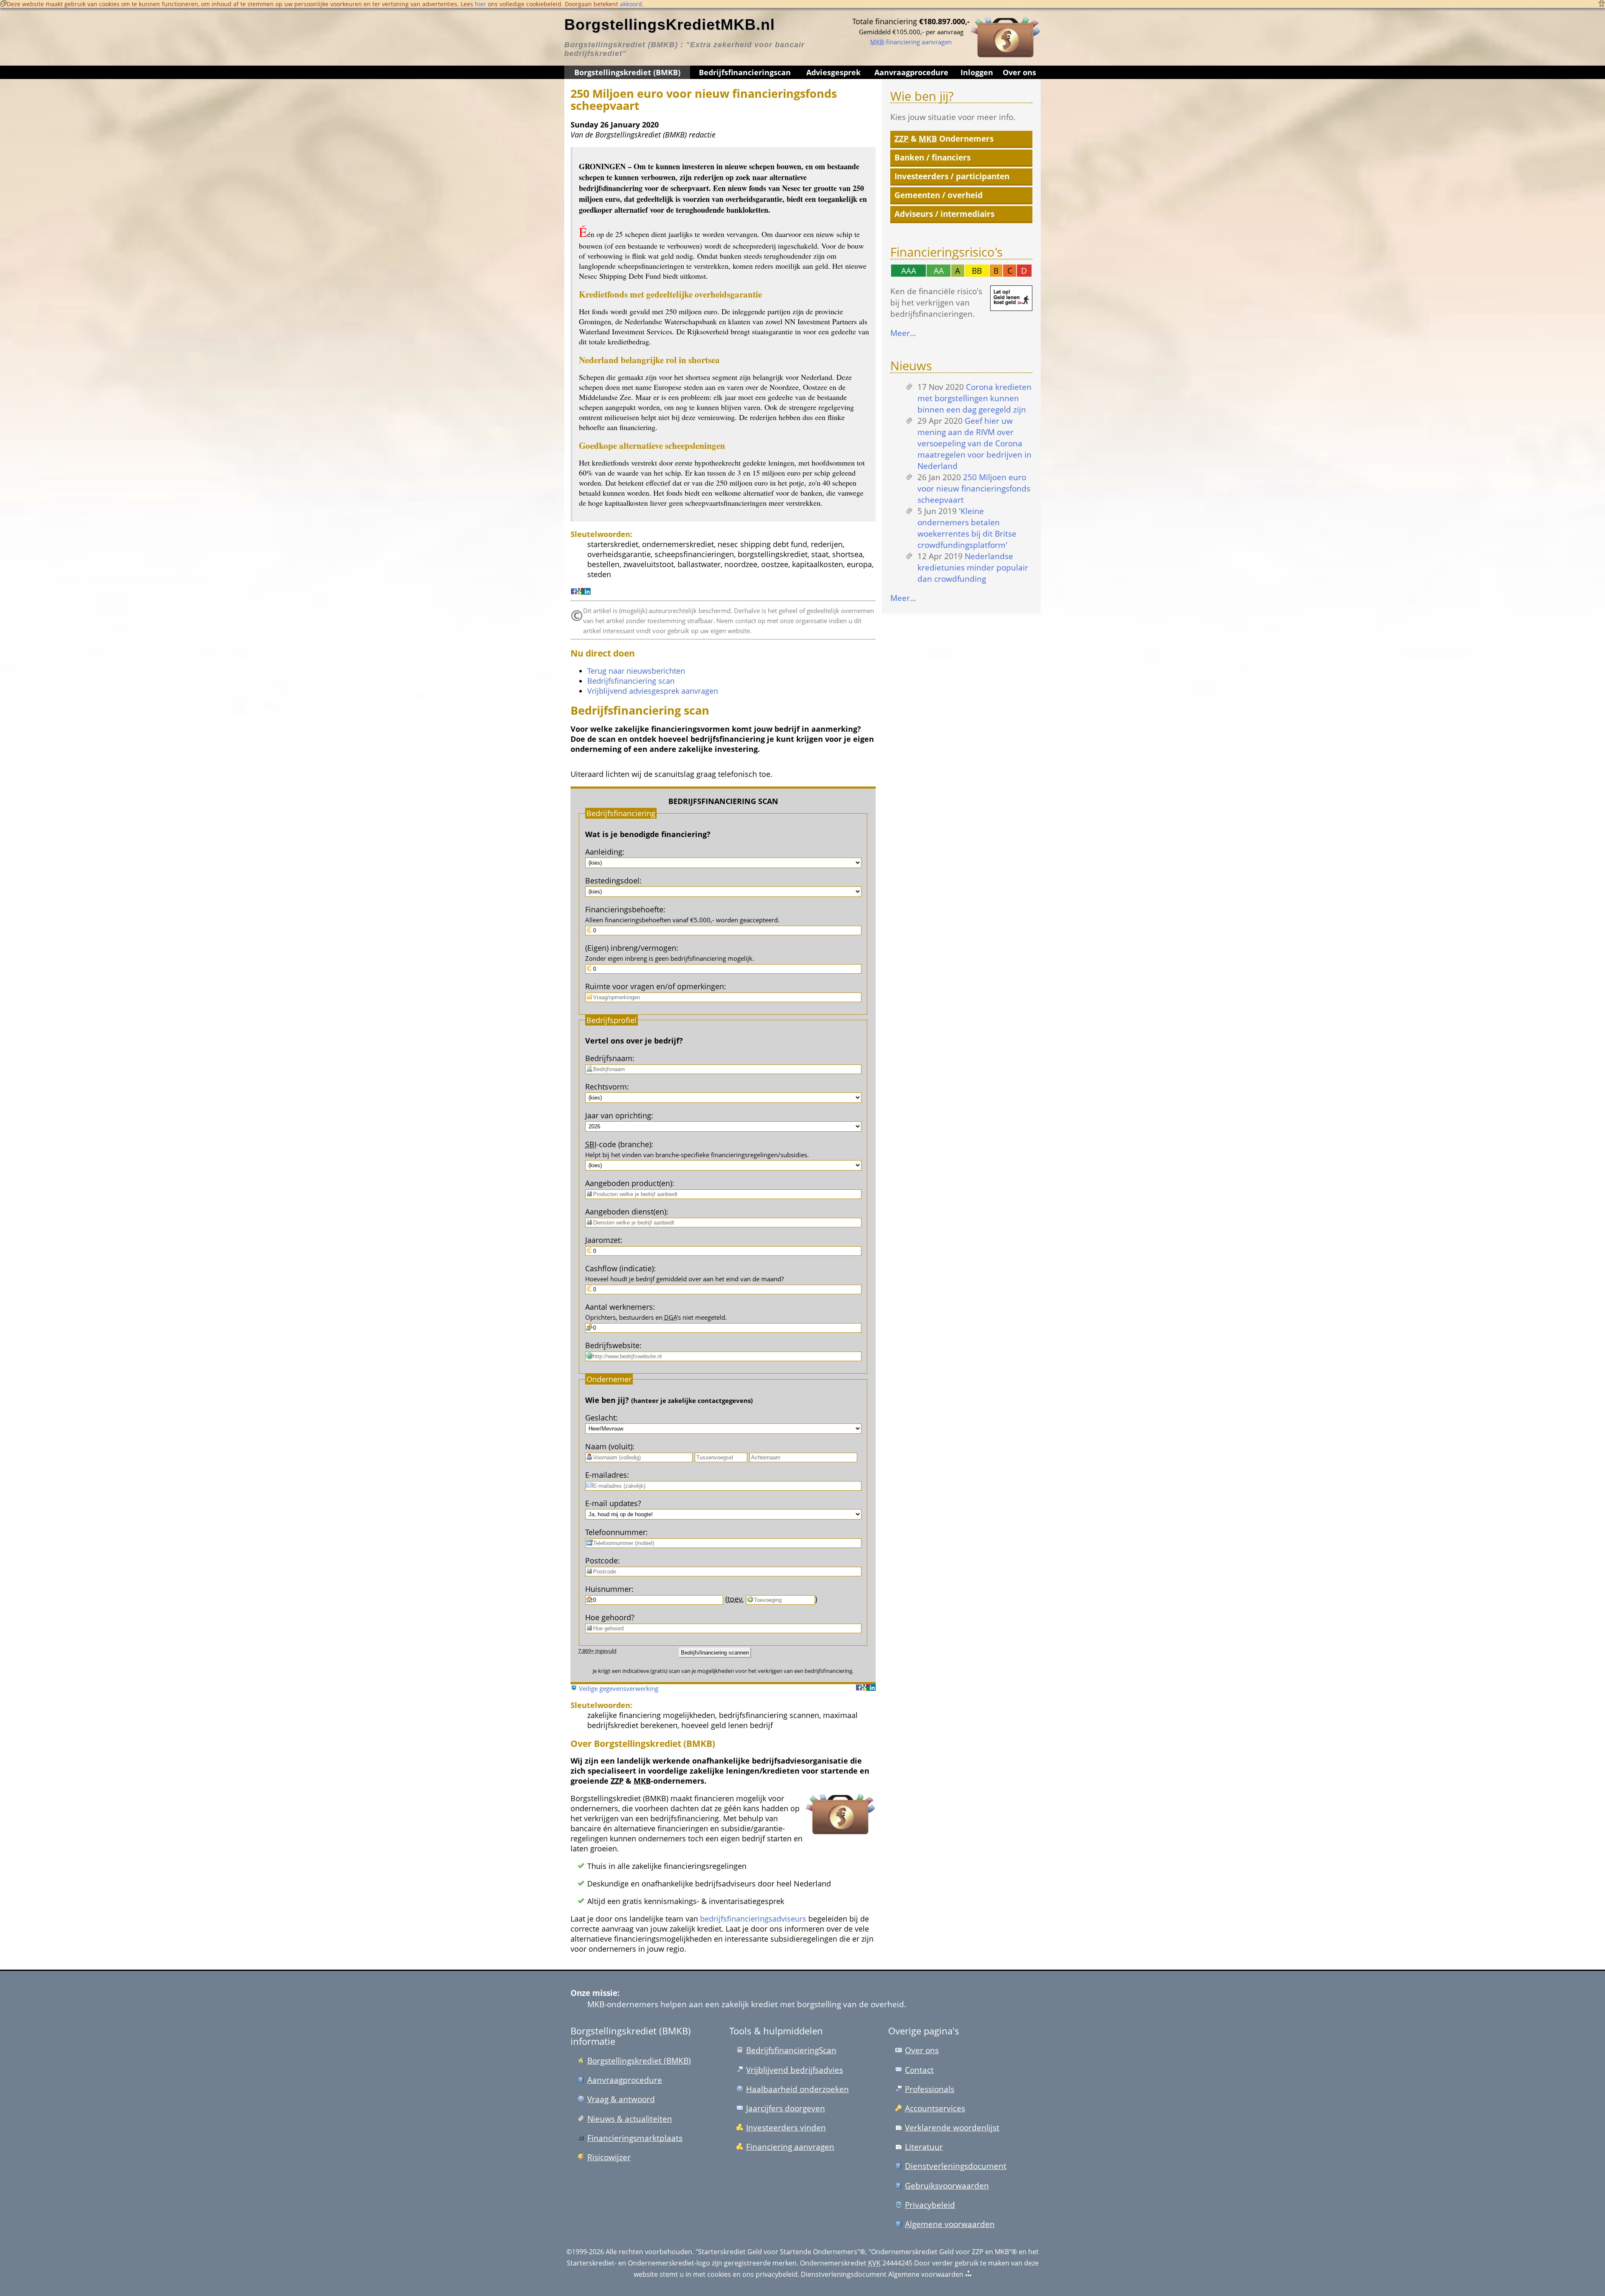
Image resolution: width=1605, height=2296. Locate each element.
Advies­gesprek (833, 72)
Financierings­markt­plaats (635, 2138)
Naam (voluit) (609, 1446)
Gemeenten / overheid (939, 195)
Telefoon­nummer (615, 1532)
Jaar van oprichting (618, 1115)
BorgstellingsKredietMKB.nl (670, 24)
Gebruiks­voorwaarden (947, 2185)
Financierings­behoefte (624, 909)
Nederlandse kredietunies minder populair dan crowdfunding (973, 567)
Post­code (601, 1560)
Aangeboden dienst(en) (626, 1212)
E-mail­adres (606, 1475)
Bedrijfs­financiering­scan (745, 72)
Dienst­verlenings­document (956, 2166)
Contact (919, 2070)
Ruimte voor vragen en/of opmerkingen (655, 986)
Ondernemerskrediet (833, 2263)
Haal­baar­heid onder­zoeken (797, 2089)
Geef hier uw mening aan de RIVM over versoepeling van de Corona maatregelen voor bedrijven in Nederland (974, 443)
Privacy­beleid (930, 2205)
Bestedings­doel (612, 881)
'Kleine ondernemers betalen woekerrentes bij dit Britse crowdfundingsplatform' (967, 528)
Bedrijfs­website (612, 1345)
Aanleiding (604, 852)
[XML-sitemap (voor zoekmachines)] (968, 2274)
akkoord (631, 4)
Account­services (935, 2108)
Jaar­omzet (603, 1240)
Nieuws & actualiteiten (630, 2119)
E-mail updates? (613, 1503)
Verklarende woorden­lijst (952, 2127)
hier (480, 4)
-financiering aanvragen (911, 42)
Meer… (903, 333)
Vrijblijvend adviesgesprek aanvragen (653, 691)
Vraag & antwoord (621, 2099)
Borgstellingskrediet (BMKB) (627, 72)
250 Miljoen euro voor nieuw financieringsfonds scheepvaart (974, 488)
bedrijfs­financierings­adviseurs (753, 1919)
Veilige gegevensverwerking (619, 1688)
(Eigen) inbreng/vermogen (631, 948)
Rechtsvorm (606, 1087)
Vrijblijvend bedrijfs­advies (795, 2070)
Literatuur (924, 2147)
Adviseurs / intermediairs (944, 214)
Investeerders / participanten (952, 176)
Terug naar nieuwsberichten (636, 671)
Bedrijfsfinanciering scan (631, 681)
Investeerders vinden (786, 2127)
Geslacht (600, 1418)
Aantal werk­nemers (619, 1307)
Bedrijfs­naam (609, 1058)
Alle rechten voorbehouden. (650, 2252)
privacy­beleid (777, 2274)
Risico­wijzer (609, 2157)
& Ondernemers (944, 139)
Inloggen (977, 72)
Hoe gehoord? (610, 1617)
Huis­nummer (608, 1589)
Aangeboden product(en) (629, 1183)
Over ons (1019, 72)
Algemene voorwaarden (950, 2224)
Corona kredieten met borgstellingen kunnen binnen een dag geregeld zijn (974, 398)
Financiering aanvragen (790, 2147)
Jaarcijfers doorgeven (786, 2108)
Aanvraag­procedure (911, 72)
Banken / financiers (932, 157)
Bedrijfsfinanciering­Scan (791, 2050)
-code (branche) (618, 1144)
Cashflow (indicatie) (619, 1268)
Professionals (930, 2089)
